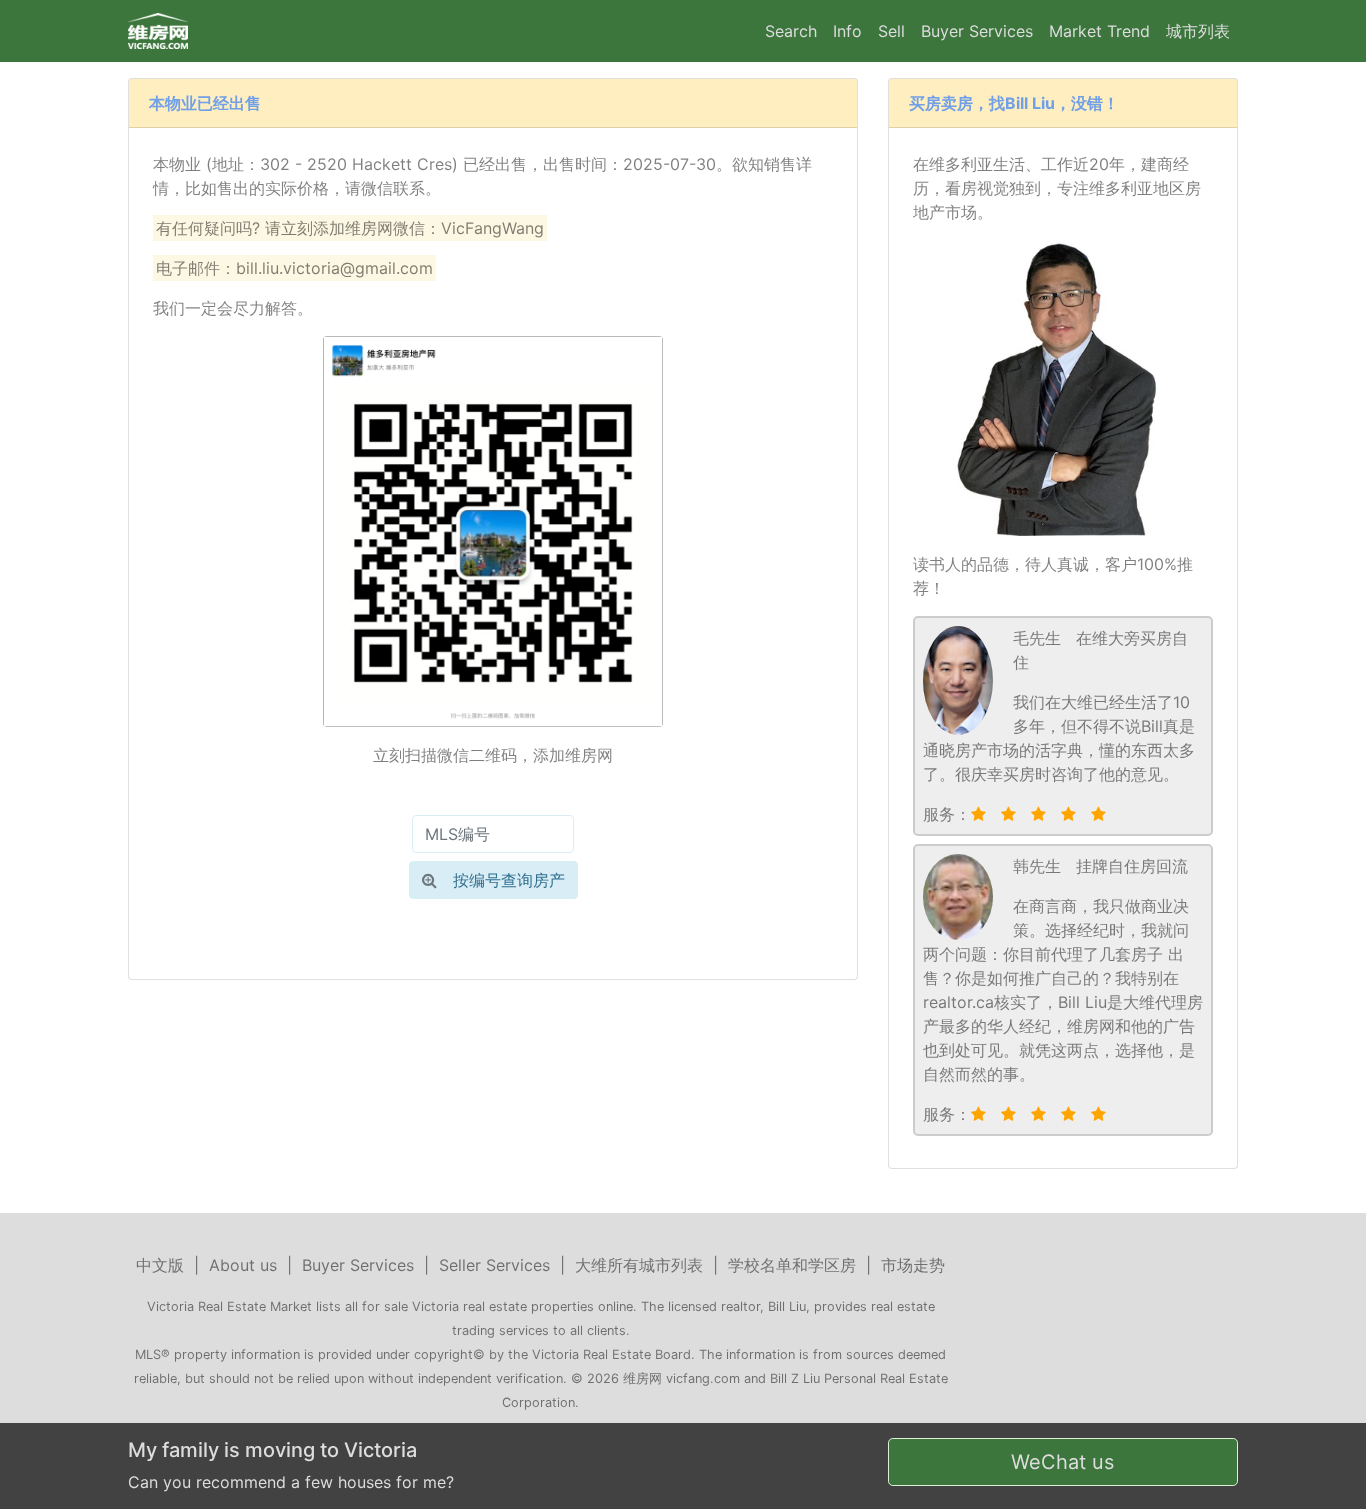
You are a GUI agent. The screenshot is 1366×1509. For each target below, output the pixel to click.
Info (847, 31)
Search (791, 31)
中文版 (160, 1265)
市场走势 (913, 1265)
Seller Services (494, 1265)
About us (243, 1265)
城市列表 (1198, 31)
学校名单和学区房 (792, 1265)
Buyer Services (977, 31)
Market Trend (1099, 31)
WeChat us (1062, 1462)
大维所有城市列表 (639, 1265)
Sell (891, 31)
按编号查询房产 (509, 880)
